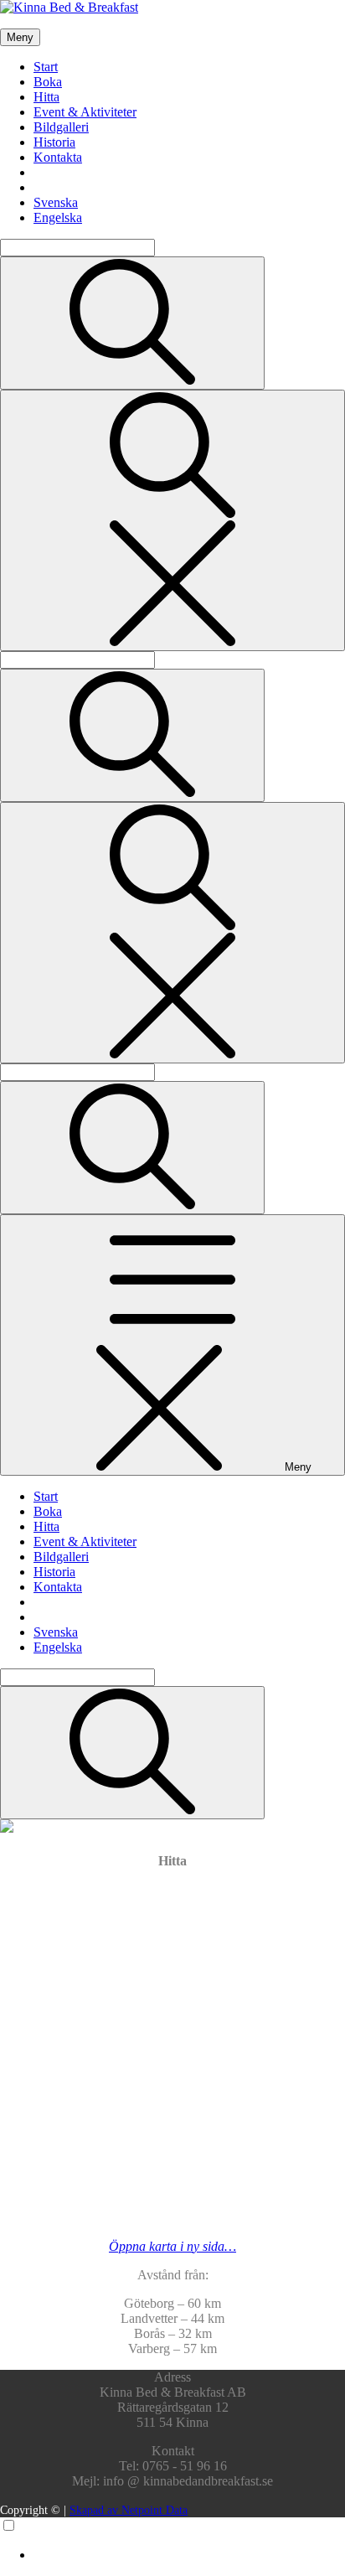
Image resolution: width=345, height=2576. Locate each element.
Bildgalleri (61, 127)
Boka (48, 82)
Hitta (46, 97)
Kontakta (58, 157)
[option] (189, 2555)
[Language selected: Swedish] (172, 2540)
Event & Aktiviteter (85, 112)
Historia (54, 142)
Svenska (56, 202)
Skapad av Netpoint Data (129, 2510)
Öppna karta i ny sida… (172, 2246)
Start (46, 67)
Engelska (58, 217)
